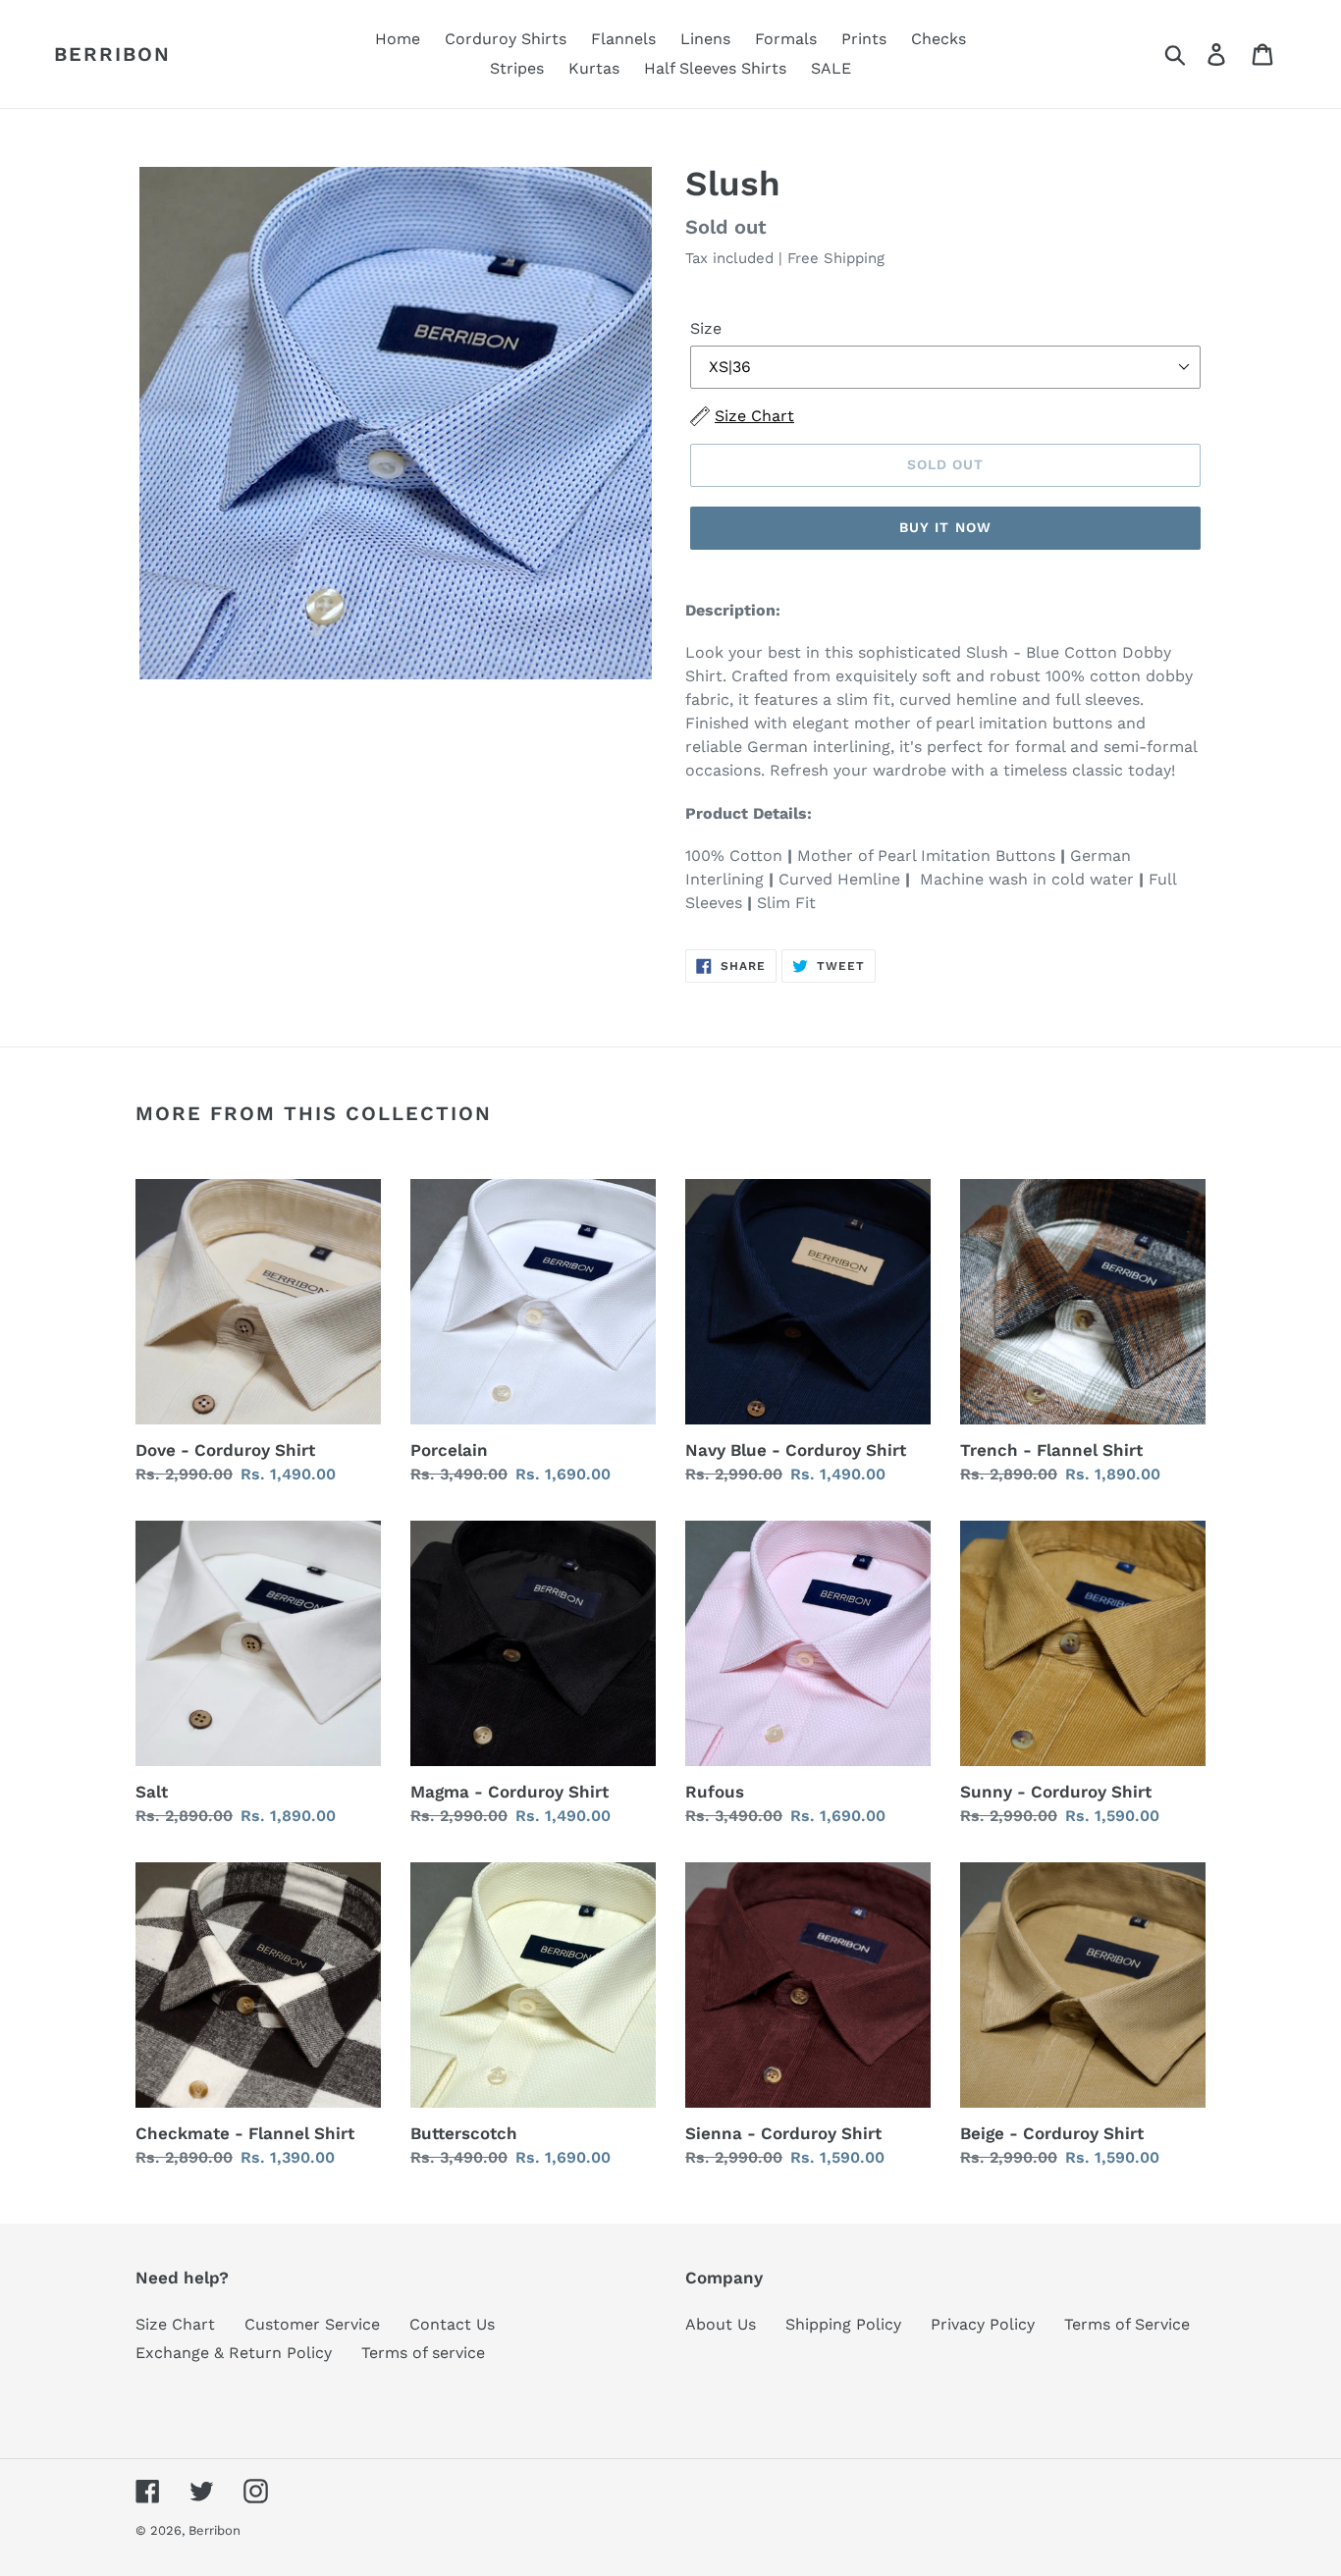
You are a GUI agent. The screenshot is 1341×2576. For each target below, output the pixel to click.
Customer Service (312, 2324)
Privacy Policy (983, 2324)
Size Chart (175, 2324)
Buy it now (945, 527)
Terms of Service (1127, 2324)
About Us (721, 2324)
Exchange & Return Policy (234, 2353)
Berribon (112, 54)
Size (706, 328)
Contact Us (452, 2324)
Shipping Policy (843, 2324)
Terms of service (423, 2353)
